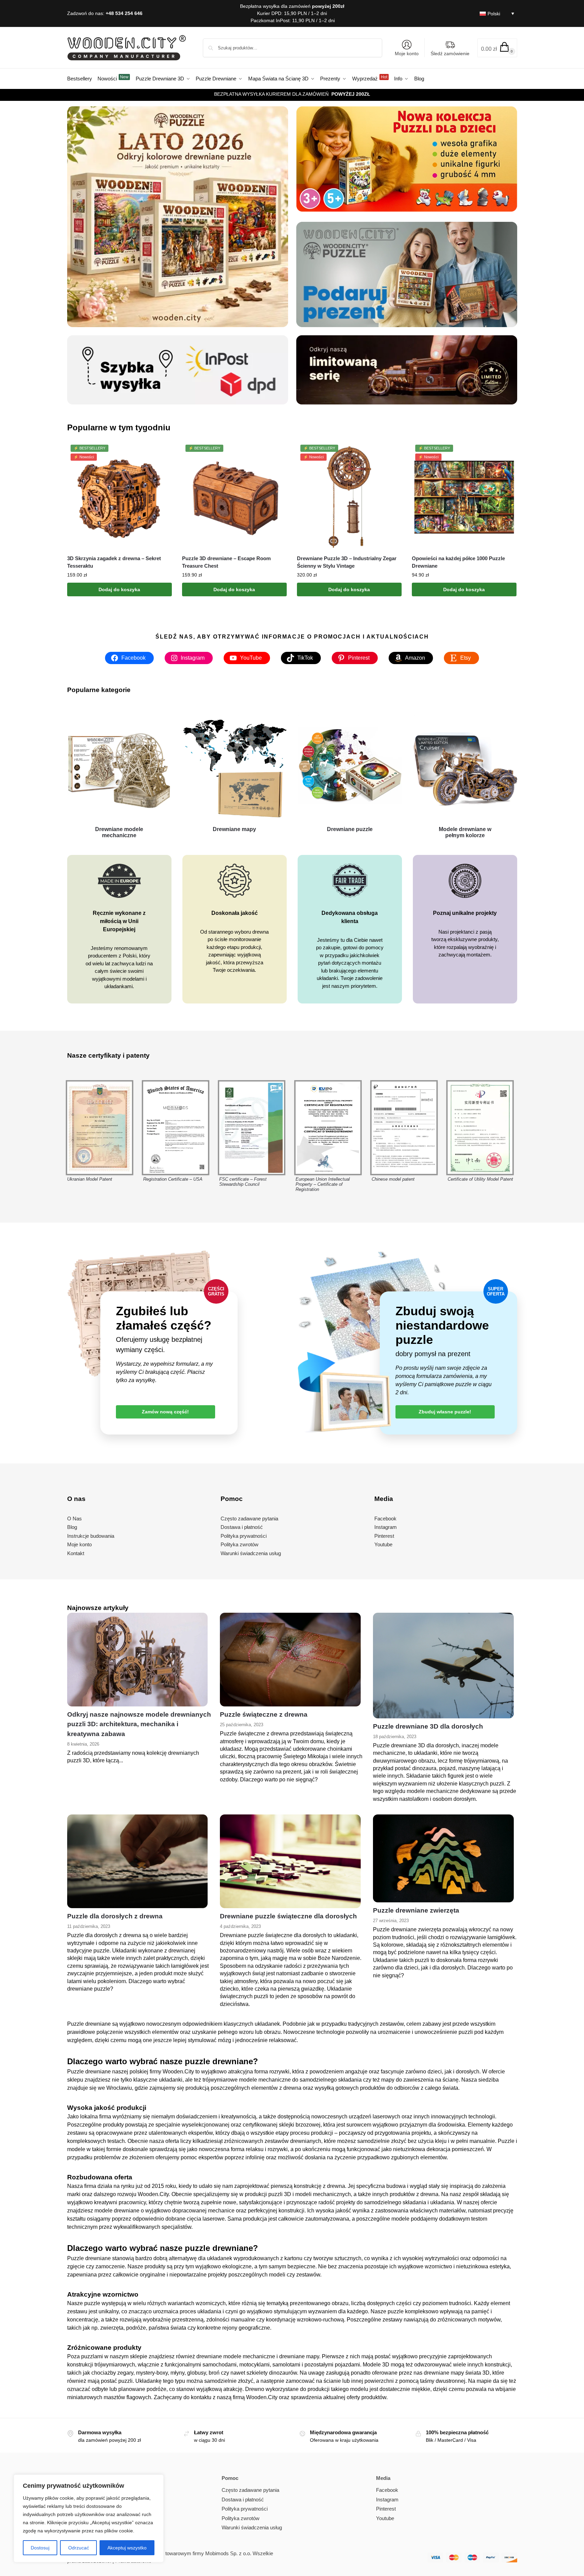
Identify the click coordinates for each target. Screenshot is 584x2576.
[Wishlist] (162, 455)
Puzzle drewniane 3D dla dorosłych (428, 1726)
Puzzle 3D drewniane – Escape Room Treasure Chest (226, 562)
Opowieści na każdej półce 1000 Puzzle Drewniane (458, 562)
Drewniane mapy (234, 829)
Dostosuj (40, 2548)
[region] (89, 2518)
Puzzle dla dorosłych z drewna (115, 1916)
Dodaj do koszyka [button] (119, 589)
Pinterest (386, 2509)
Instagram (387, 2500)
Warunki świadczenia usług (252, 2527)
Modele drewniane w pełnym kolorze (465, 832)
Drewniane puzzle (350, 829)
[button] (497, 48)
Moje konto (407, 53)
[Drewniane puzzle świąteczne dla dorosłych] (290, 1861)
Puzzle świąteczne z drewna (264, 1714)
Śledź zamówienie (450, 53)
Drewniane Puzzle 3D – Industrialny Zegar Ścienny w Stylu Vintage (347, 562)
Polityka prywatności (245, 2509)
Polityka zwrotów (241, 2518)
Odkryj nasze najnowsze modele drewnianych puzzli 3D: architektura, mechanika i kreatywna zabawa (139, 1724)
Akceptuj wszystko (127, 2548)
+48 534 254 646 (124, 13)
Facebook (387, 2490)
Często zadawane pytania (250, 2490)
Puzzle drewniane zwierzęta (416, 1910)
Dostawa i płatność (243, 2500)
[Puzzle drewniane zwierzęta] (443, 1858)
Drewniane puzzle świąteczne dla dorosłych (288, 1916)
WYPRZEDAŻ (347, 94)
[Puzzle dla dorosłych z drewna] (137, 1861)
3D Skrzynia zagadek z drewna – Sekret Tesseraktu (114, 562)
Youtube (385, 2518)
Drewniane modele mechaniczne (119, 832)
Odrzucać (79, 2548)
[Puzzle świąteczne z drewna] (290, 1660)
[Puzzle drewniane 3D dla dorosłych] (443, 1665)
